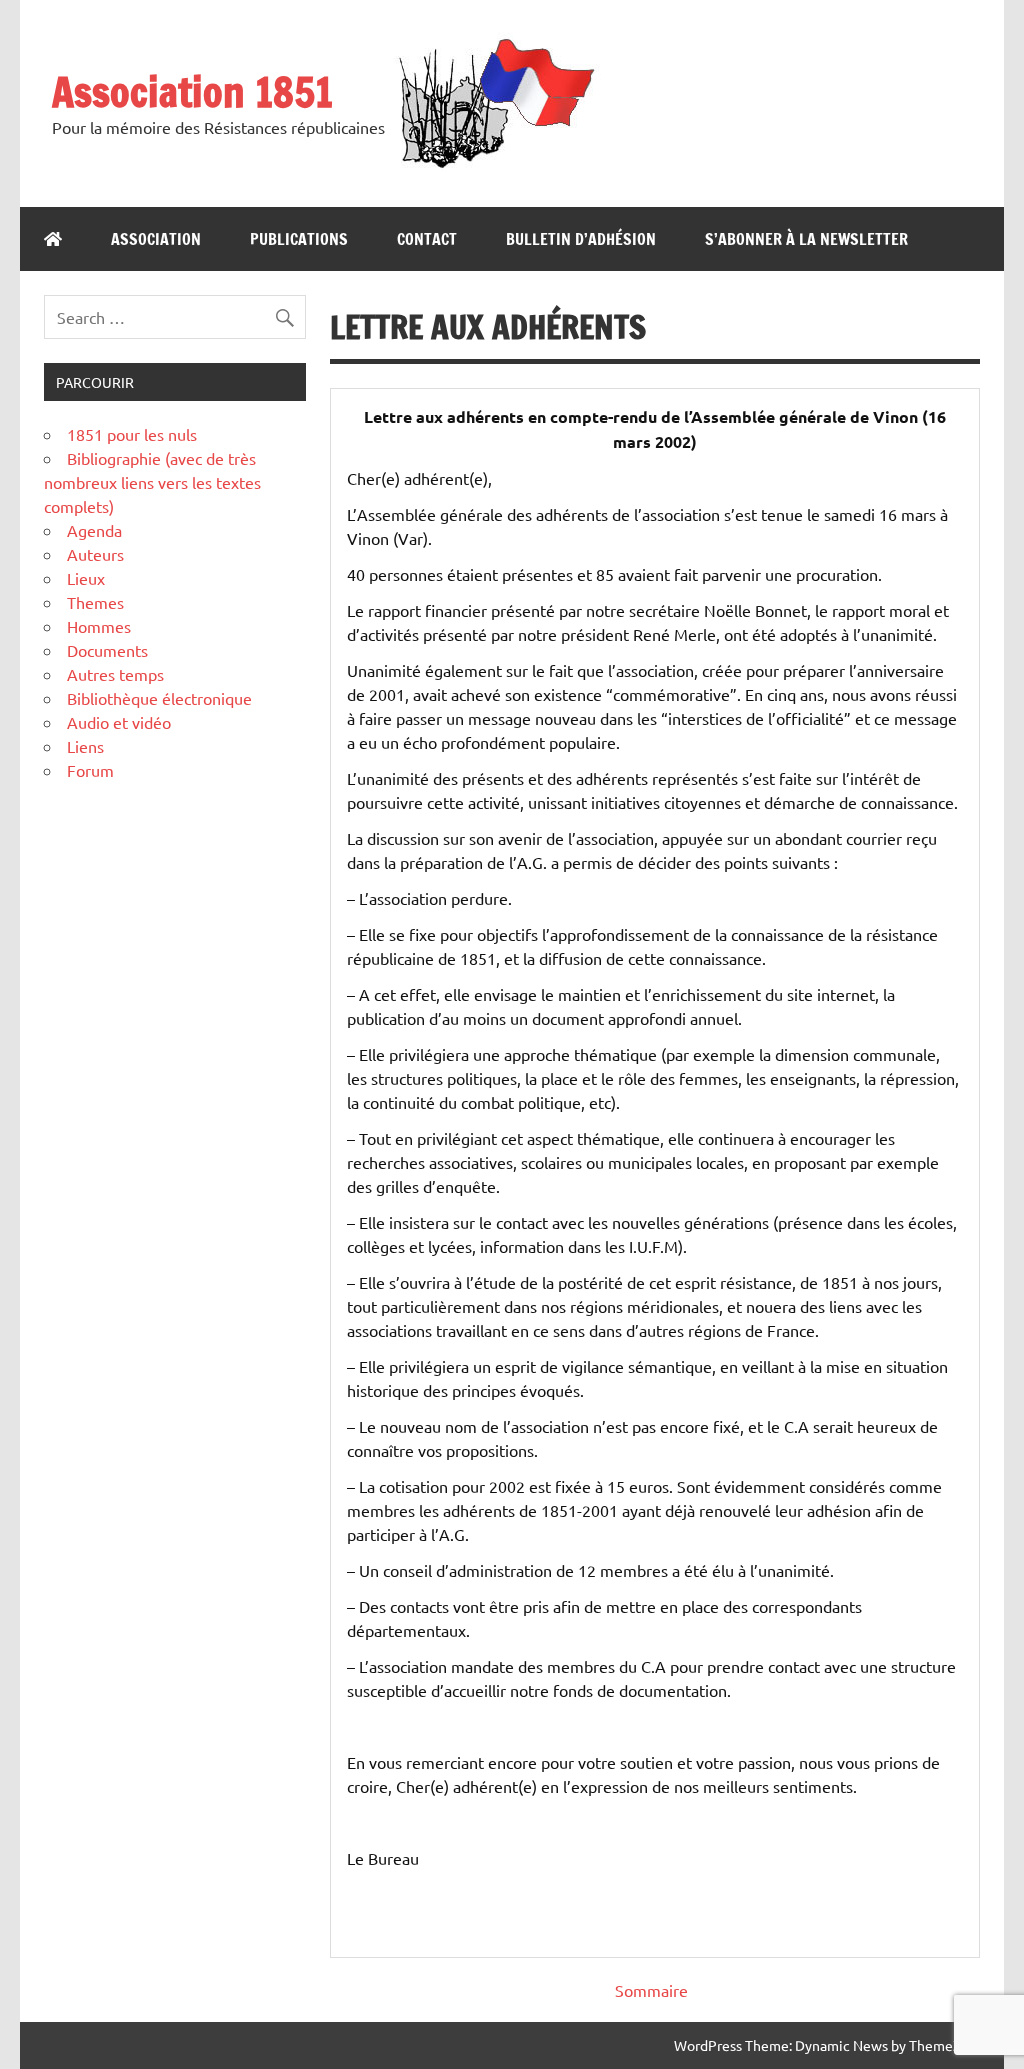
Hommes (99, 626)
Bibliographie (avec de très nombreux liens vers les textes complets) (152, 482)
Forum (90, 770)
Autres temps (115, 674)
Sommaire (651, 1990)
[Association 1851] (494, 167)
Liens (85, 746)
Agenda (94, 530)
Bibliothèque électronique (159, 698)
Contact (427, 239)
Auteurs (95, 554)
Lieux (86, 578)
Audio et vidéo (119, 722)
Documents (107, 650)
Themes (95, 602)
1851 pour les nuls (132, 434)
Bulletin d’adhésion (581, 239)
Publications (299, 239)
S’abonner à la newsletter (806, 239)
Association (156, 239)
